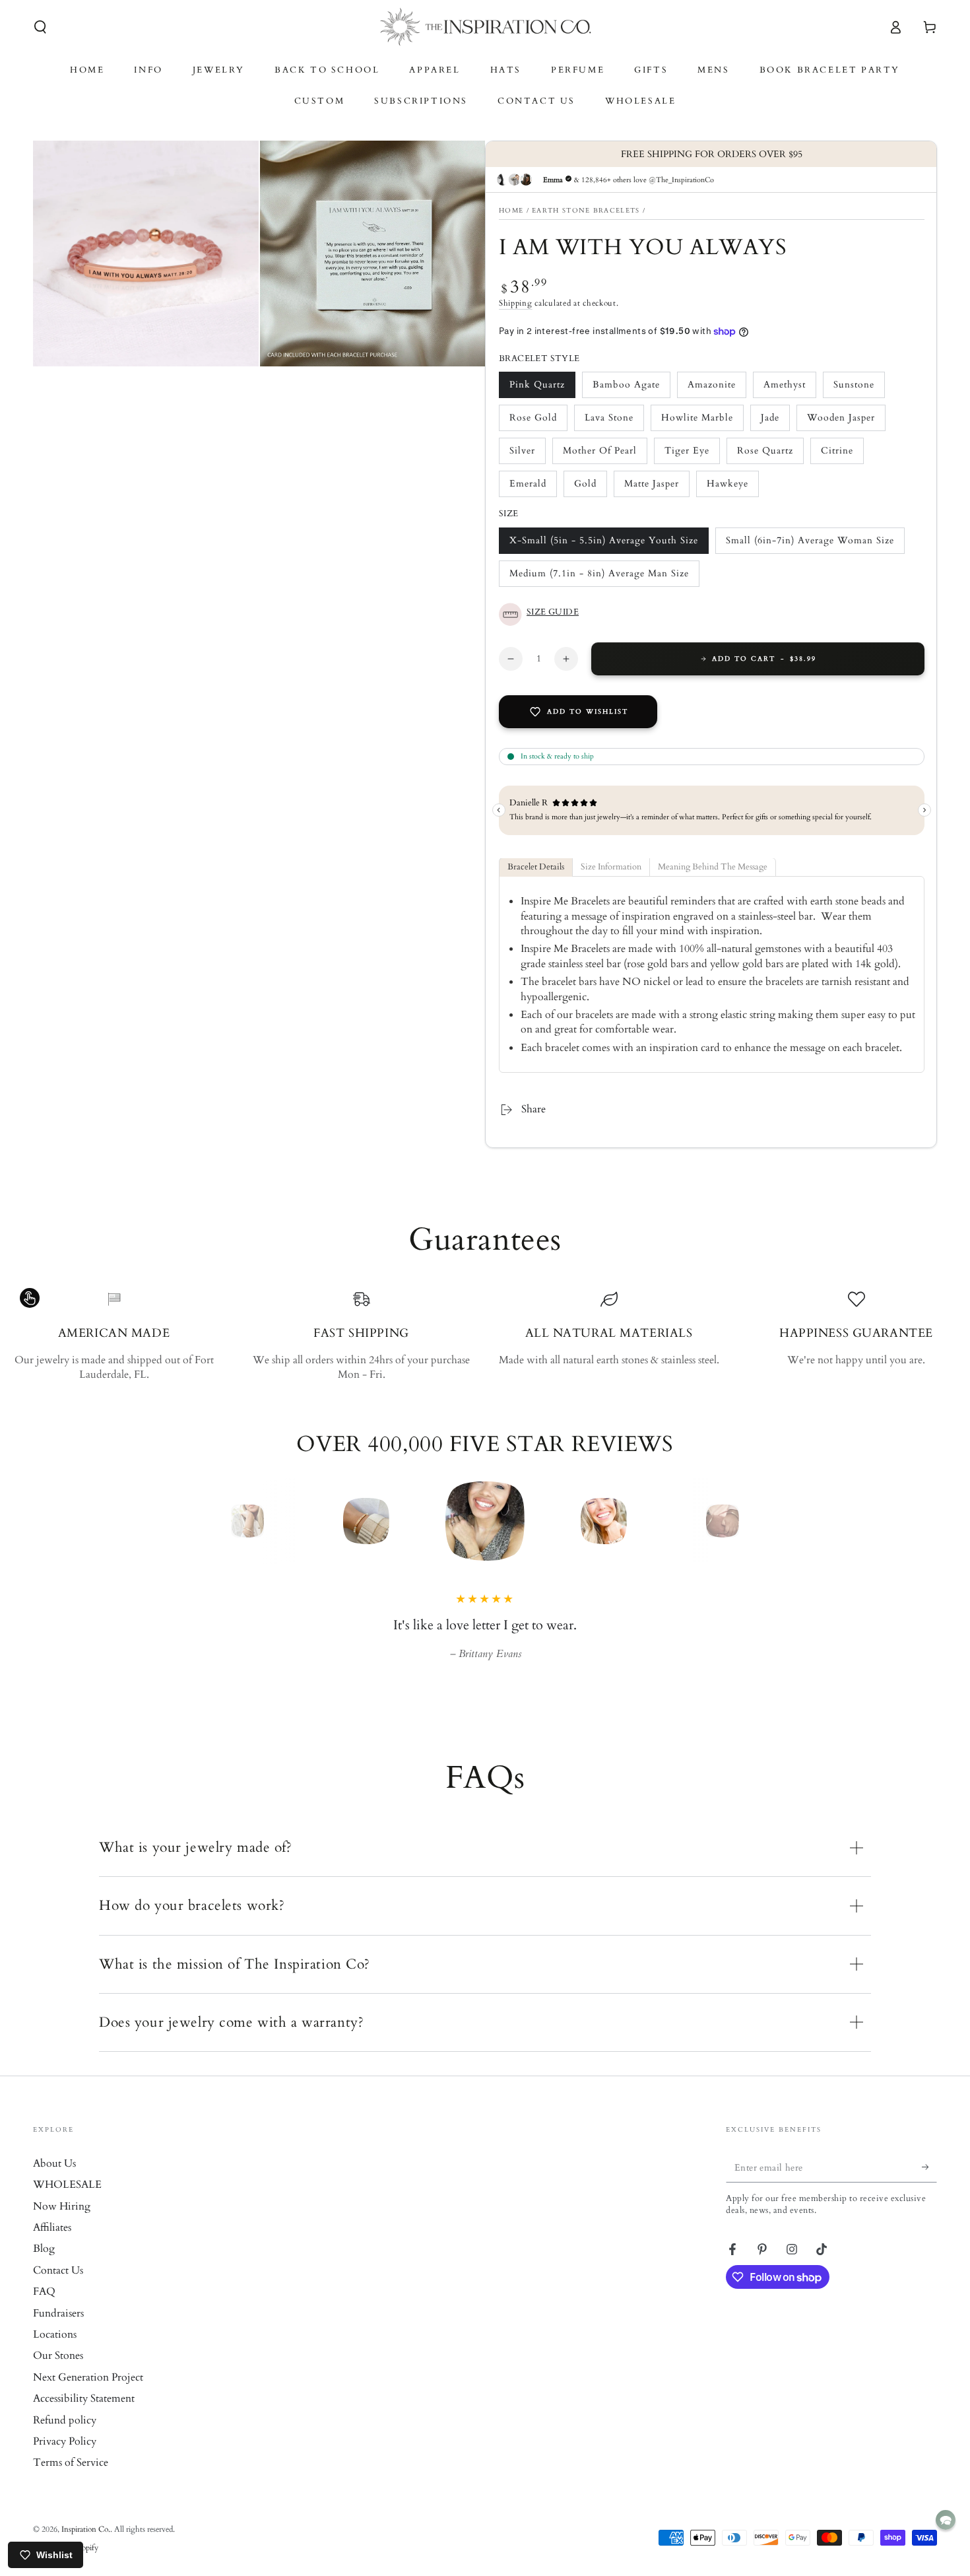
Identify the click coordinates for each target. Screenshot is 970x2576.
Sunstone (858, 389)
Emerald (533, 488)
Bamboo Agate (626, 389)
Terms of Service (71, 2481)
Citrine (842, 455)
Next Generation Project (88, 2396)
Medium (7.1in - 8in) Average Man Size (599, 577)
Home (511, 211)
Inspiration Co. (86, 2548)
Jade (775, 422)
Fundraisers (58, 2332)
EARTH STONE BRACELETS (586, 211)
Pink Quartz (537, 389)
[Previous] (218, 1521)
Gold (590, 488)
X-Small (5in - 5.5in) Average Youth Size (603, 544)
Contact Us (58, 2289)
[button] (40, 27)
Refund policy (65, 2439)
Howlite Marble (697, 422)
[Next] (752, 1521)
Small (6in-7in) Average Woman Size (810, 544)
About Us (54, 2182)
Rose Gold (534, 422)
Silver (527, 455)
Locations (55, 2353)
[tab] (536, 868)
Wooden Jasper (841, 422)
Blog (44, 2267)
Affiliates (52, 2246)
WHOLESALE (67, 2203)
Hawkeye (732, 488)
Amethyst (789, 389)
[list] (485, 1336)
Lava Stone (610, 422)
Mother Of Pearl (599, 455)
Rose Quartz (765, 455)
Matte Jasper (651, 488)
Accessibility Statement (84, 2417)
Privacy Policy (65, 2460)
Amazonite (713, 389)
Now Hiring (62, 2225)
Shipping (516, 304)
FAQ (44, 2310)
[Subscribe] (929, 2186)
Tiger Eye (690, 455)
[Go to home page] (485, 27)
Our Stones (58, 2374)
